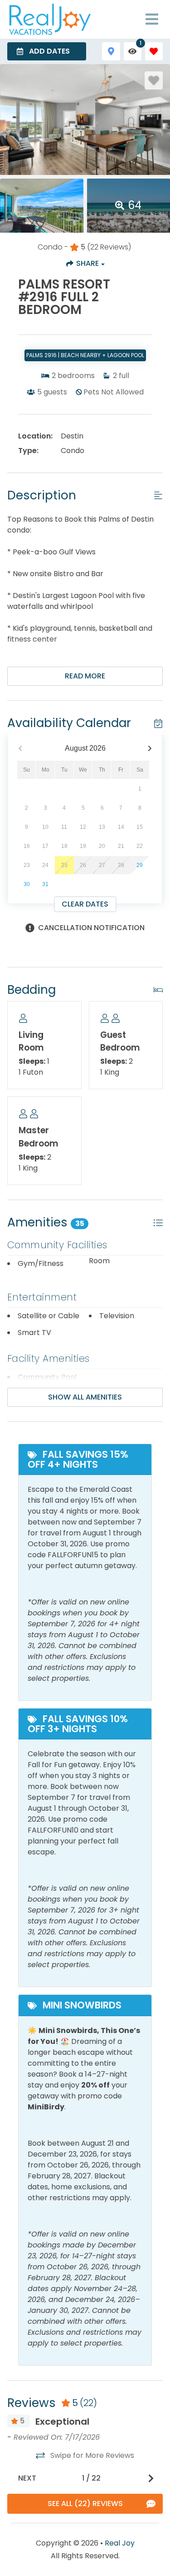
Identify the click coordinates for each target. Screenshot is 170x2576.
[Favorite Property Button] (154, 80)
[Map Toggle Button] (111, 51)
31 (45, 884)
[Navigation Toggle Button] (152, 19)
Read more (85, 676)
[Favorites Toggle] (154, 51)
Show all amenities (85, 1397)
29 (140, 865)
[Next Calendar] (150, 749)
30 (27, 884)
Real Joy (120, 2543)
